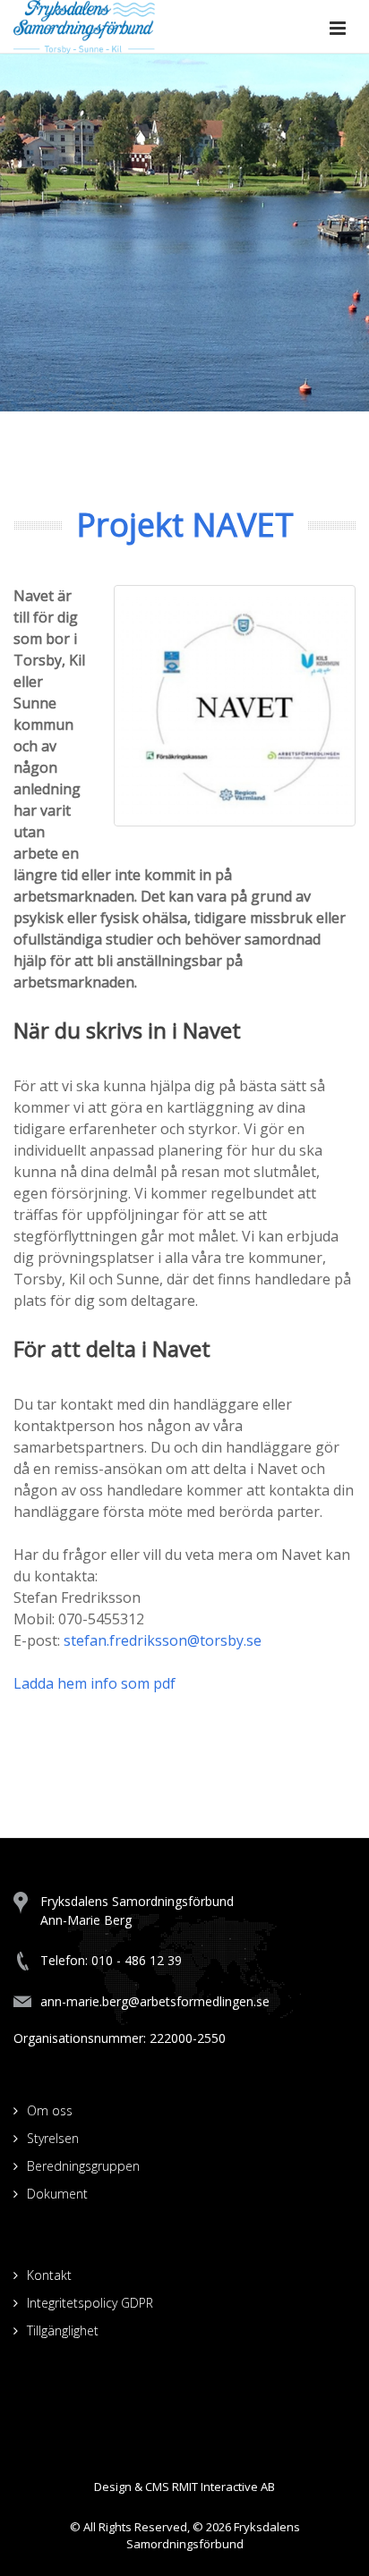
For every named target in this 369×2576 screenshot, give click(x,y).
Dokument (57, 2194)
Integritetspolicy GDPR (90, 2303)
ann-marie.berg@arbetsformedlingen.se (155, 2001)
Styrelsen (53, 2138)
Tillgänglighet (63, 2330)
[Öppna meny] (338, 30)
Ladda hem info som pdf (94, 1683)
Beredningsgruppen (83, 2166)
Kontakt (49, 2275)
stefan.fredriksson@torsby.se (163, 1640)
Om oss (50, 2110)
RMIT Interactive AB (223, 2487)
